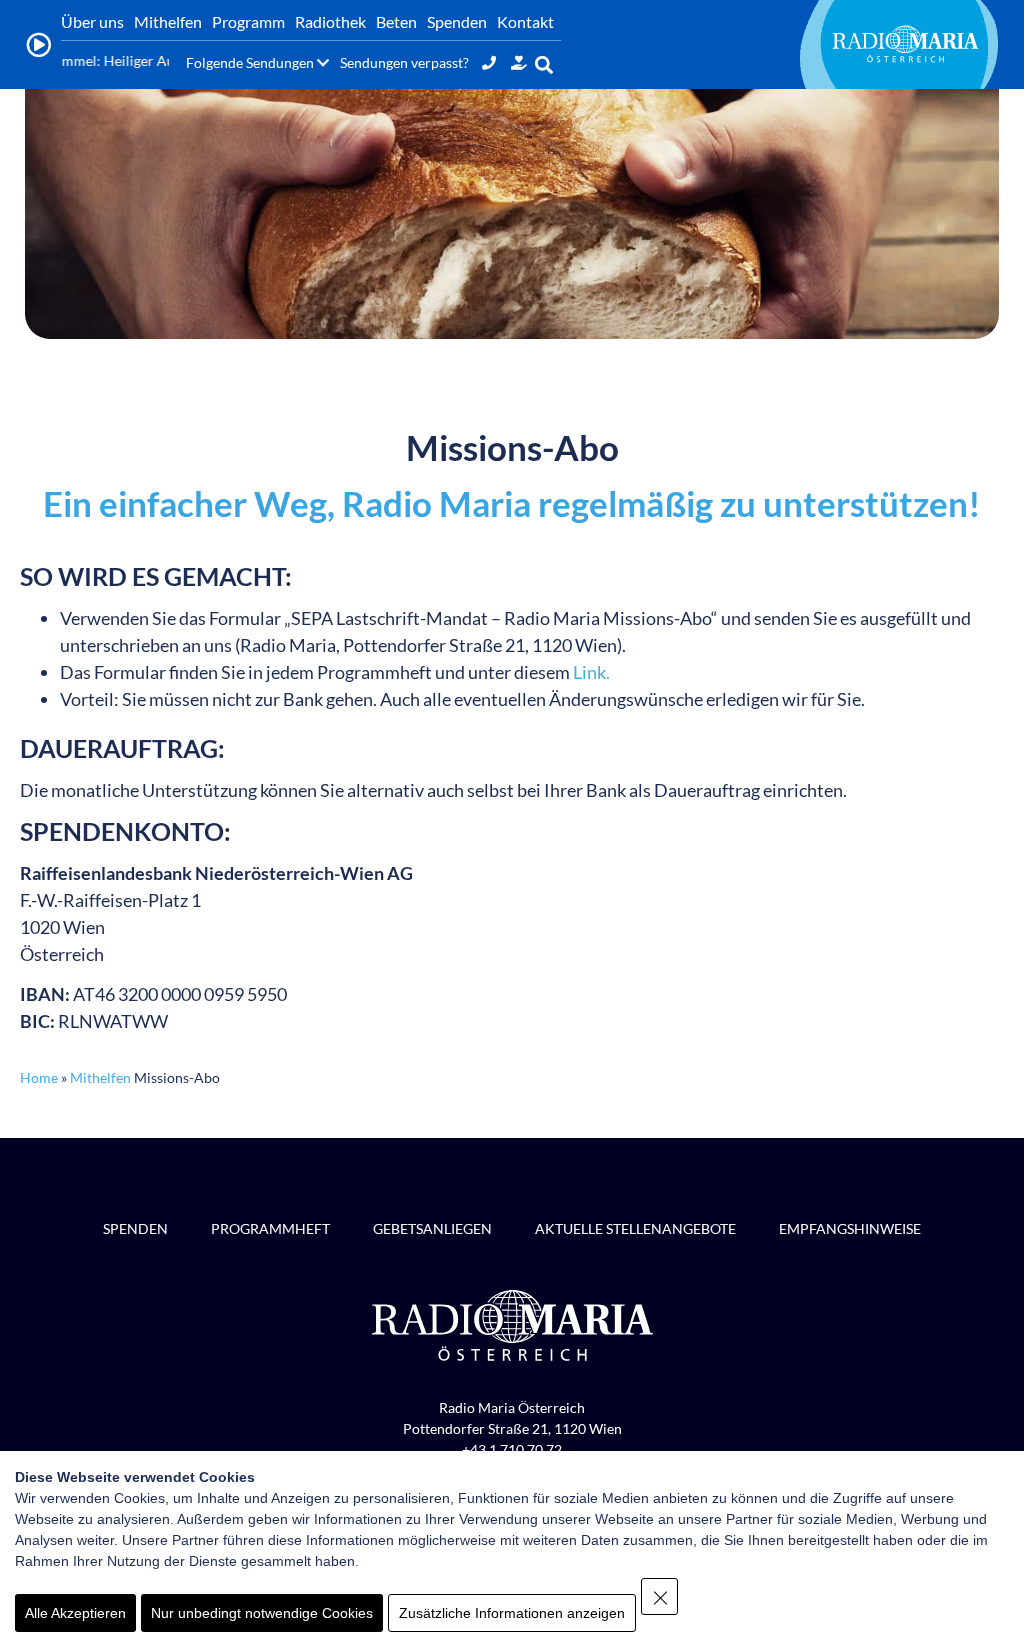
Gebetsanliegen (432, 1228)
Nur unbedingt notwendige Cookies (262, 1613)
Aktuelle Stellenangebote (635, 1228)
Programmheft (270, 1228)
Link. (591, 672)
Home (39, 1077)
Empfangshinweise (850, 1228)
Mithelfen (100, 1077)
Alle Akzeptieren (75, 1613)
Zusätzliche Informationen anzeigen (512, 1613)
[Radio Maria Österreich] (905, 44)
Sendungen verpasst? (404, 62)
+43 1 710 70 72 (512, 1449)
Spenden (135, 1228)
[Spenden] (519, 62)
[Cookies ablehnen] (659, 1596)
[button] (544, 64)
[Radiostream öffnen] (38, 45)
